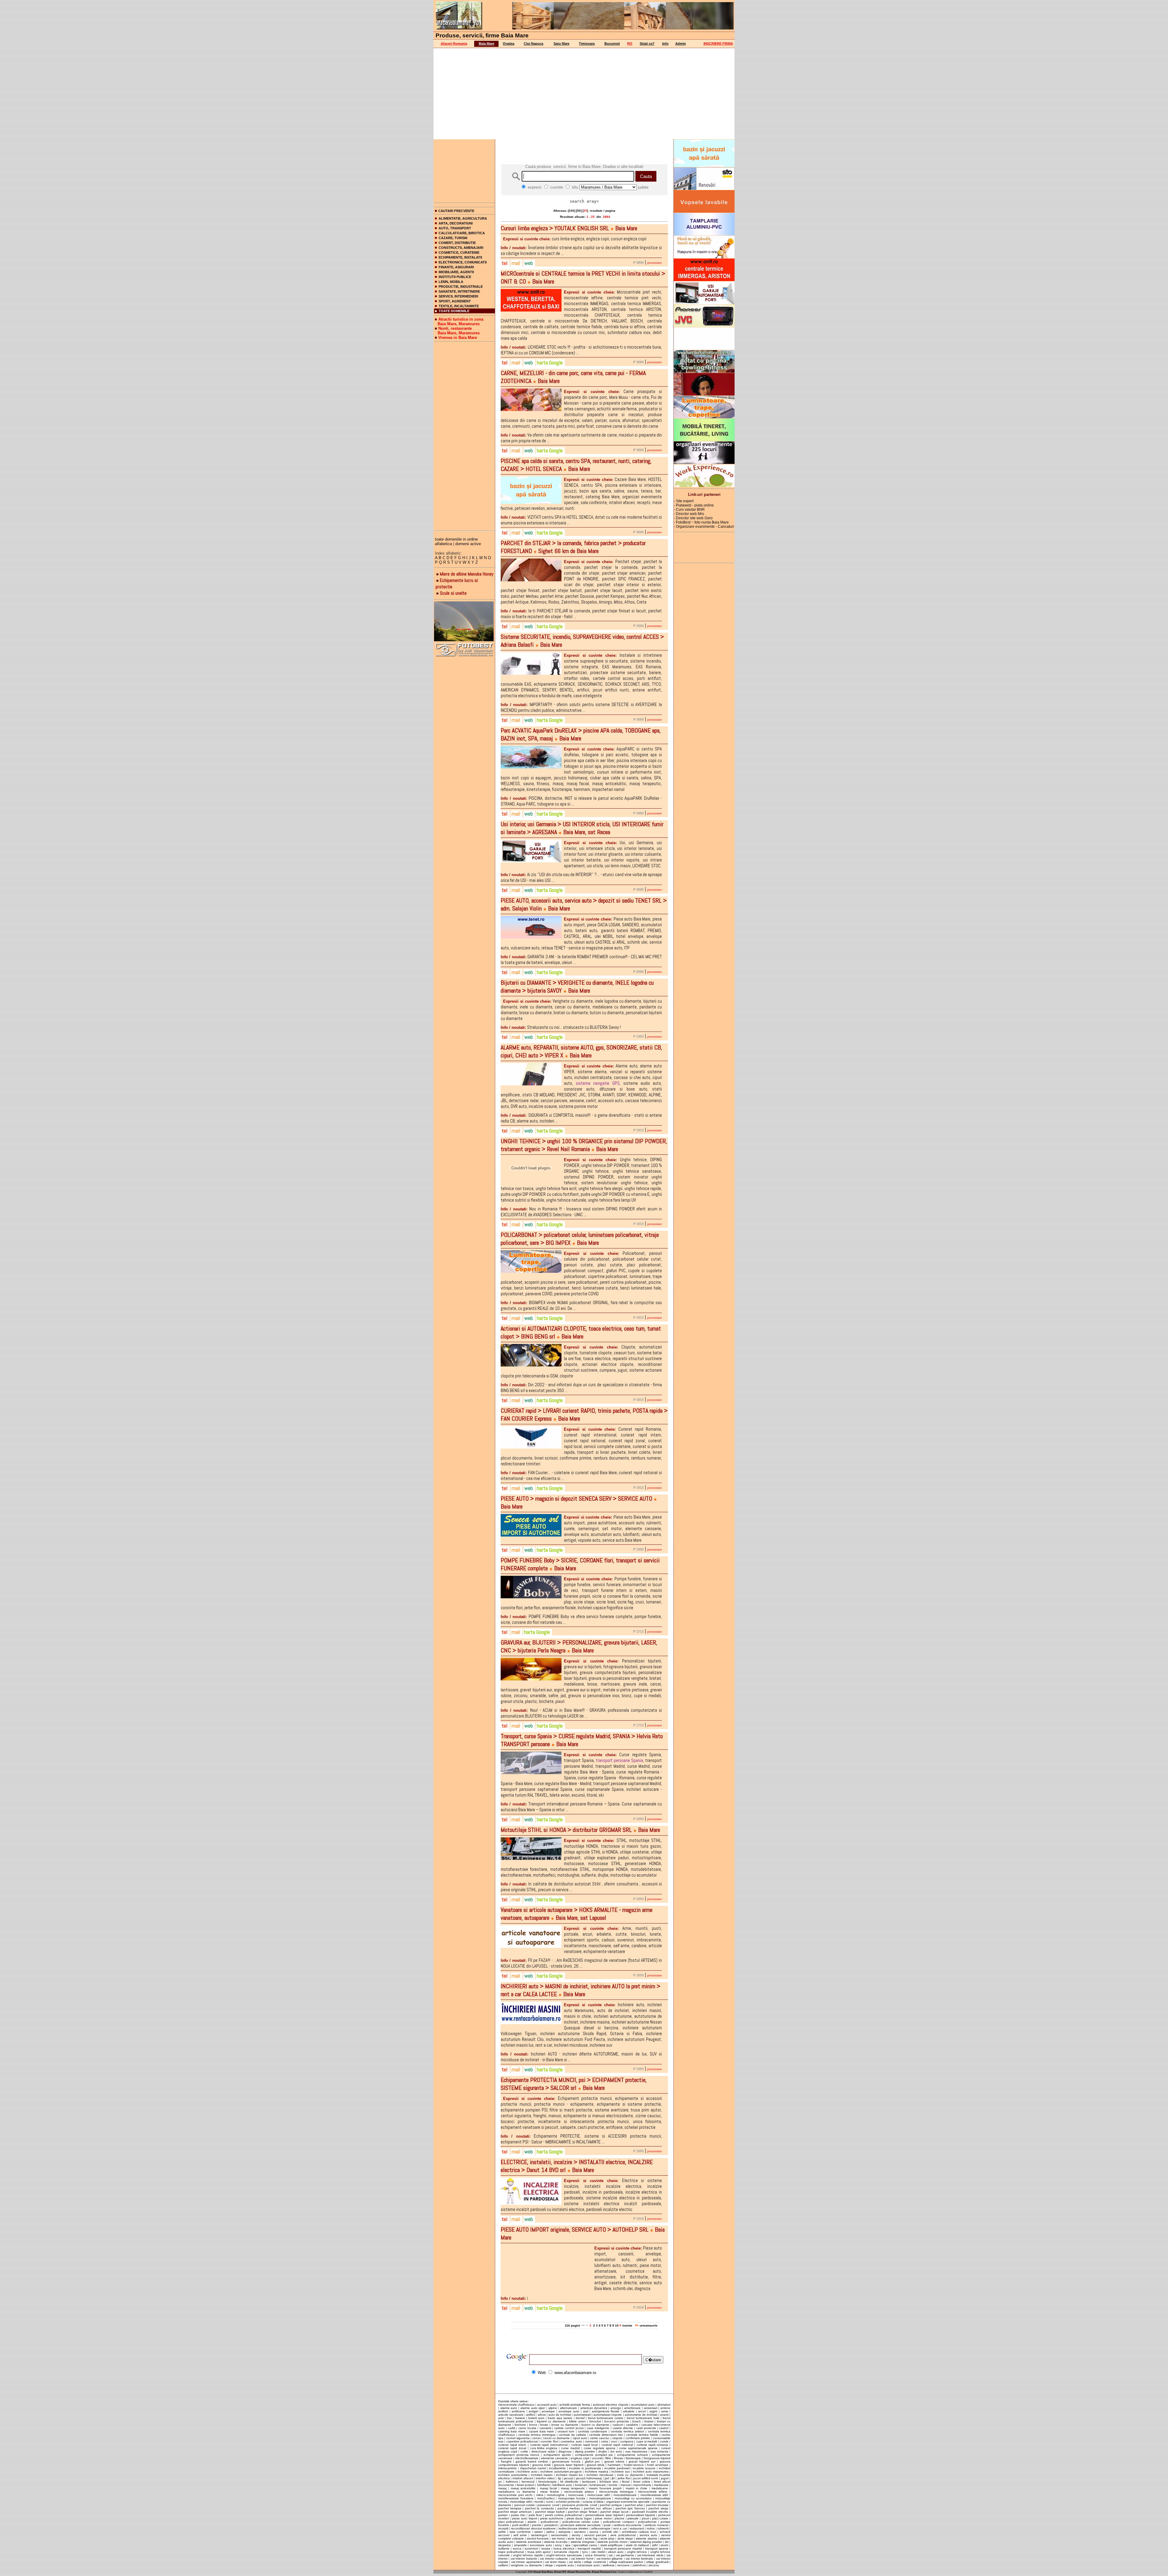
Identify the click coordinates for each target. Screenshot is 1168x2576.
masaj (502, 2488)
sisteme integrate (583, 2542)
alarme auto (509, 2408)
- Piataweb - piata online (694, 505)
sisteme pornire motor (612, 2542)
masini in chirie (637, 2488)
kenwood (528, 2482)
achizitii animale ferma (575, 2405)
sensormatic (560, 2535)
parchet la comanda (539, 2508)
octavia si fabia (593, 2502)
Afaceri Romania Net (579, 2572)
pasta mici (518, 2515)
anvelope (548, 2411)
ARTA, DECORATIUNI (456, 223)
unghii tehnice (637, 2552)
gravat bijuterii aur (642, 2461)
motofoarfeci (546, 2498)
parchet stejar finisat (582, 2512)
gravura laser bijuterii (569, 2465)
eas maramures (636, 2451)
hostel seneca (634, 2465)
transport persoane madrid (623, 2548)
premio (537, 2525)
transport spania (657, 2548)
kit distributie (569, 2482)
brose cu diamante (565, 2425)
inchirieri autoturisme (513, 2475)
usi (611, 2555)
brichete (520, 2425)
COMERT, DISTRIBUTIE (457, 243)
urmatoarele (648, 2325)
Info (665, 44)
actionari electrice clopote (611, 2405)
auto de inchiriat (560, 2415)
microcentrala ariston (579, 2492)
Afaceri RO (560, 2572)
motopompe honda (572, 2498)
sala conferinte (520, 2532)
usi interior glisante (610, 2559)
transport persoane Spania (619, 1760)
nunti (549, 2502)
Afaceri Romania (454, 44)
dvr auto (616, 2451)
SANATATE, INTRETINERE (459, 291)
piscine (620, 2518)
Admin (681, 44)
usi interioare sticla (650, 2555)
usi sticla (575, 2562)
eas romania (659, 2451)
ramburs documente (627, 2525)
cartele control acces (569, 2428)
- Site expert (684, 501)
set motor (558, 2538)
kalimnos (512, 2482)
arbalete (629, 2411)
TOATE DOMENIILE (454, 311)
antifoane (518, 2411)
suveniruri (531, 2548)
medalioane (660, 2488)
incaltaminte (557, 2468)
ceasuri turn (566, 2431)
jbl (613, 2478)
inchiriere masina (597, 2472)
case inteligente (598, 2428)
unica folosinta (595, 2555)
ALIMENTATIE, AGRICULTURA (463, 218)
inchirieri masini (542, 2475)
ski (667, 2542)
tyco (585, 2552)
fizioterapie (633, 2458)
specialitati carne (585, 2545)
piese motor (603, 2518)
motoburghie (556, 2495)
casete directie (623, 2428)
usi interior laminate (639, 2559)
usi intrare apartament (527, 2562)
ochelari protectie (568, 2502)
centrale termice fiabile (642, 2435)
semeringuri (539, 2535)
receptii (503, 2528)
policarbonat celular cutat (581, 2522)
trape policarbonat (511, 2552)
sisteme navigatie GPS (598, 1083)
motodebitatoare (625, 2495)
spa (568, 2545)
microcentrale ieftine (653, 2492)
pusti (607, 2525)
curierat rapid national (617, 2445)
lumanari (581, 2485)
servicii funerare (538, 2538)
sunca (517, 2548)
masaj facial (548, 2488)
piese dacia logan (579, 2518)
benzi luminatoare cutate (606, 2418)
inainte (628, 2325)
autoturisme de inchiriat (641, 2415)
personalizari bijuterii (641, 2515)
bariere (520, 2418)
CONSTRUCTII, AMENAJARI (461, 248)
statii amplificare (612, 2545)
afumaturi (664, 2405)
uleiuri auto (616, 2552)
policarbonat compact (619, 2522)
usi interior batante (524, 2559)
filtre (608, 2458)
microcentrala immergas (616, 2492)
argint (653, 2411)
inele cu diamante (630, 2475)
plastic (532, 2522)
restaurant (637, 2528)
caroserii (545, 2428)
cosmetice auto (571, 2441)
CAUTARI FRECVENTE (456, 211)
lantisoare (589, 2482)
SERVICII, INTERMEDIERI (458, 296)
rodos (651, 2528)
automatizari (582, 2415)
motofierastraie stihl (654, 2495)
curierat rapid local (584, 2445)
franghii (506, 2461)
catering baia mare (512, 2431)
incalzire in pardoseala (585, 2468)
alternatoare (568, 2408)
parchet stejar (658, 2508)
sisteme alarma (646, 2538)
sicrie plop (607, 2538)
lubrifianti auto (562, 2485)
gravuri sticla (596, 2465)
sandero (580, 2532)
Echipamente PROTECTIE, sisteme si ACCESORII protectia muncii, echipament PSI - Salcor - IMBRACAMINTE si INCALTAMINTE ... (581, 2139)
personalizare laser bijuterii (604, 2515)
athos (542, 2415)
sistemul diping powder (646, 2542)
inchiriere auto (527, 2472)
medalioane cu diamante (517, 2492)
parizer (503, 2515)
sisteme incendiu (556, 2542)
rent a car (620, 2528)
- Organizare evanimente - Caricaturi (704, 527)
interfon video (545, 2478)
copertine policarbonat (522, 2441)
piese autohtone (552, 2518)
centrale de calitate (572, 2435)
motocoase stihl (599, 2495)
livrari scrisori (525, 2485)
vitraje (549, 2565)
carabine (632, 2425)
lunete (613, 2485)
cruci (614, 2441)
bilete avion (577, 2421)
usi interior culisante (554, 2559)
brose (544, 2425)
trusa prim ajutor (539, 2552)
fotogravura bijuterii (657, 2458)
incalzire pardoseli (617, 2468)
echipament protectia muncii (519, 2455)
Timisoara (587, 44)
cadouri (618, 2425)
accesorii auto (547, 2405)
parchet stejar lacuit (614, 2512)
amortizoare (632, 2408)
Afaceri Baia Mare (543, 2572)
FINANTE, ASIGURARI (456, 267)
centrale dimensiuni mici (606, 2435)
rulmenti (663, 2528)
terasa (546, 2548)
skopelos (504, 2545)
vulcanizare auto (588, 2565)
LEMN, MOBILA (451, 282)
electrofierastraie (527, 2458)
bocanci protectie (617, 2421)
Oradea (509, 44)
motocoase (576, 2495)
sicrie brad (575, 2538)
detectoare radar (543, 2451)
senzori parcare (595, 2535)
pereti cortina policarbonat (564, 2515)
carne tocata (527, 2428)
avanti (664, 2415)
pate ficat (535, 2515)
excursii (597, 2458)
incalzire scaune (644, 2468)
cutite (524, 2451)
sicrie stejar (625, 2538)
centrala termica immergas (537, 2435)
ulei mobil (598, 2552)
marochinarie (642, 2485)
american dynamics (594, 2408)
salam (539, 2532)
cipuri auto (580, 2438)
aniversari (651, 2408)
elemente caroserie (554, 2458)
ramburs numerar (656, 2525)
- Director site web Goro (693, 518)
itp (560, 2478)
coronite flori (549, 2441)
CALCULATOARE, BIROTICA (462, 233)
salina (550, 2532)
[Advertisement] (584, 94)
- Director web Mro (689, 514)
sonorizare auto (541, 2545)
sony (558, 2545)
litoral (626, 2482)
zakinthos (639, 2565)
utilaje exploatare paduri (626, 2562)
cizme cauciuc (600, 2438)
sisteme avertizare (529, 2542)
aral (586, 2411)
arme (665, 2411)
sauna (594, 2532)
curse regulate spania (600, 2448)
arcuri (642, 2411)
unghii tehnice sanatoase (564, 2555)
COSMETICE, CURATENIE (459, 252)
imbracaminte (508, 2468)
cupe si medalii (647, 2441)
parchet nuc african (598, 2508)
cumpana (627, 2441)
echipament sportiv (557, 2455)
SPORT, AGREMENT (455, 301)
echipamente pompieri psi (594, 2455)
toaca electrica (564, 2548)
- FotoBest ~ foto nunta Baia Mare (701, 522)
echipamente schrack (633, 2455)
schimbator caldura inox (639, 2532)
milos (540, 2495)
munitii (539, 2502)
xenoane (623, 2565)
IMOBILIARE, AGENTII (456, 272)
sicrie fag (591, 2538)
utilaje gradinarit (657, 2562)
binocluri (595, 2421)
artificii (530, 2415)
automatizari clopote (608, 2415)
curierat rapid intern (512, 2445)
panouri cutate (525, 2505)
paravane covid (548, 2505)
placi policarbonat (511, 2522)
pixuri (645, 2518)
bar (509, 2418)
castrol (664, 2428)
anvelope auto (569, 2411)
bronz (533, 2425)
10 (617, 2325)
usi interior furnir (582, 2559)
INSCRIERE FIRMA (718, 44)
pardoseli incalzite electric (650, 2512)
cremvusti (591, 2441)
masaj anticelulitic (523, 2488)
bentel (580, 2418)
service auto (648, 2535)
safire (502, 2532)
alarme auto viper (533, 2408)
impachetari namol (533, 2468)
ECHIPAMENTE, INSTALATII (460, 257)
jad (607, 2478)
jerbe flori (624, 2478)
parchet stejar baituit (550, 2512)
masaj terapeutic (573, 2488)
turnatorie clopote (566, 2552)
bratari (649, 2421)
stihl (655, 2545)
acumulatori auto (643, 2405)
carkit (512, 2428)
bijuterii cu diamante (551, 2421)
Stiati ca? (647, 44)
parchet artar (634, 2505)
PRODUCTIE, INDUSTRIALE (461, 287)
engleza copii (580, 2458)
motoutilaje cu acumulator (633, 2498)
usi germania (625, 2555)
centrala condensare (593, 2431)
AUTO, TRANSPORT (455, 228)
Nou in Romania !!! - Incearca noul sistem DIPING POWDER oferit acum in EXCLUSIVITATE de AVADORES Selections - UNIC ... (581, 1212)
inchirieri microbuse (600, 2475)
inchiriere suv (621, 2472)
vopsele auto (565, 2565)
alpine (553, 2408)
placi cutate (660, 2518)
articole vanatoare (511, 2415)
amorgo (616, 2408)
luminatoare (598, 2485)
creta (605, 2441)
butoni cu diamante (595, 2425)
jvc (500, 2482)
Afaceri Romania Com (604, 2572)
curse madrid (570, 2448)
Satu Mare (561, 44)
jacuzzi (569, 2478)
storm (664, 2545)
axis (501, 2418)
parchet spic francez (630, 2508)
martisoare (661, 2485)
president (551, 2525)
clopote (617, 2438)
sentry (576, 2535)
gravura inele (542, 2465)
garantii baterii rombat (532, 2461)
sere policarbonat (623, 2535)
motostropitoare (600, 2498)
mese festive (550, 2492)
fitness (618, 2458)
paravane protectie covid (580, 2505)
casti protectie (646, 2428)
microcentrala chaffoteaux (516, 2405)
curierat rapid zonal (512, 2448)
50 (579, 211)
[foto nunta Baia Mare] (464, 622)
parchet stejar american (515, 2512)
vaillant (503, 2565)
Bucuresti (612, 44)
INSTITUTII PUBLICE (455, 277)
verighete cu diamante (526, 2565)
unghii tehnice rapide (528, 2555)
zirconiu (654, 2565)
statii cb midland (638, 2545)
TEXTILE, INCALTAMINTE (459, 306)
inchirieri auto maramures (651, 2472)
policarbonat (549, 2522)
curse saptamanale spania (638, 2448)
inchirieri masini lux (569, 2475)
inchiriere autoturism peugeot (561, 2472)
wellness (608, 2565)
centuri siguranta (518, 2438)
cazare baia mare (542, 2431)
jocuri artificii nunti (646, 2478)
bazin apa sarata (560, 2418)
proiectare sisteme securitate (581, 2525)
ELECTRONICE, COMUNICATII (463, 262)
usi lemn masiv (555, 2562)
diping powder (585, 2451)
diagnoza (565, 2451)
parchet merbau (569, 2508)
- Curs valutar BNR (689, 510)
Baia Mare (487, 44)
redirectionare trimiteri (573, 2528)
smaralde (520, 2545)
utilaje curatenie (595, 2562)
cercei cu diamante (556, 2438)
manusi (626, 2485)
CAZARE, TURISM (453, 238)
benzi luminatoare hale (643, 2418)
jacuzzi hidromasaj (589, 2478)
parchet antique (611, 2505)
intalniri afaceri (523, 2478)
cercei (536, 2438)
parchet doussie (657, 2505)
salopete (565, 2532)
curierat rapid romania (652, 2445)
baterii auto (536, 2418)
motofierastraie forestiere (516, 2498)
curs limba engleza (544, 2448)
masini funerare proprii (605, 2488)
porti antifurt (521, 2525)
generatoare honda (566, 2461)
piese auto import (525, 2518)
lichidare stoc (609, 2482)
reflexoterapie (601, 2528)
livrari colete (642, 2482)
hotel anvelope (658, 2465)
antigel (533, 2411)
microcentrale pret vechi (515, 2495)
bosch (637, 2421)
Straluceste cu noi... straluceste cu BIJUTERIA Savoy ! (561, 1027)
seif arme (520, 2535)
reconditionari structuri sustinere (533, 2528)
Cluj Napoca (534, 44)
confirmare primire (638, 2438)
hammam (614, 2465)
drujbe (603, 2451)
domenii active (468, 544)
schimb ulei (610, 2532)
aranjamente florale (606, 2411)
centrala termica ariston (627, 2431)
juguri (665, 2478)
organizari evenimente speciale (628, 2502)
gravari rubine (614, 2461)
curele (664, 2441)
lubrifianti (543, 2485)
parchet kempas (510, 2508)
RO (630, 44)
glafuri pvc (593, 2461)
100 (572, 211)
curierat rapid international (549, 2445)
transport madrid (589, 2548)
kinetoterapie (547, 2482)
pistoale (633, 2518)
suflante (504, 2548)
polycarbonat (647, 2522)
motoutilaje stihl (521, 2502)
